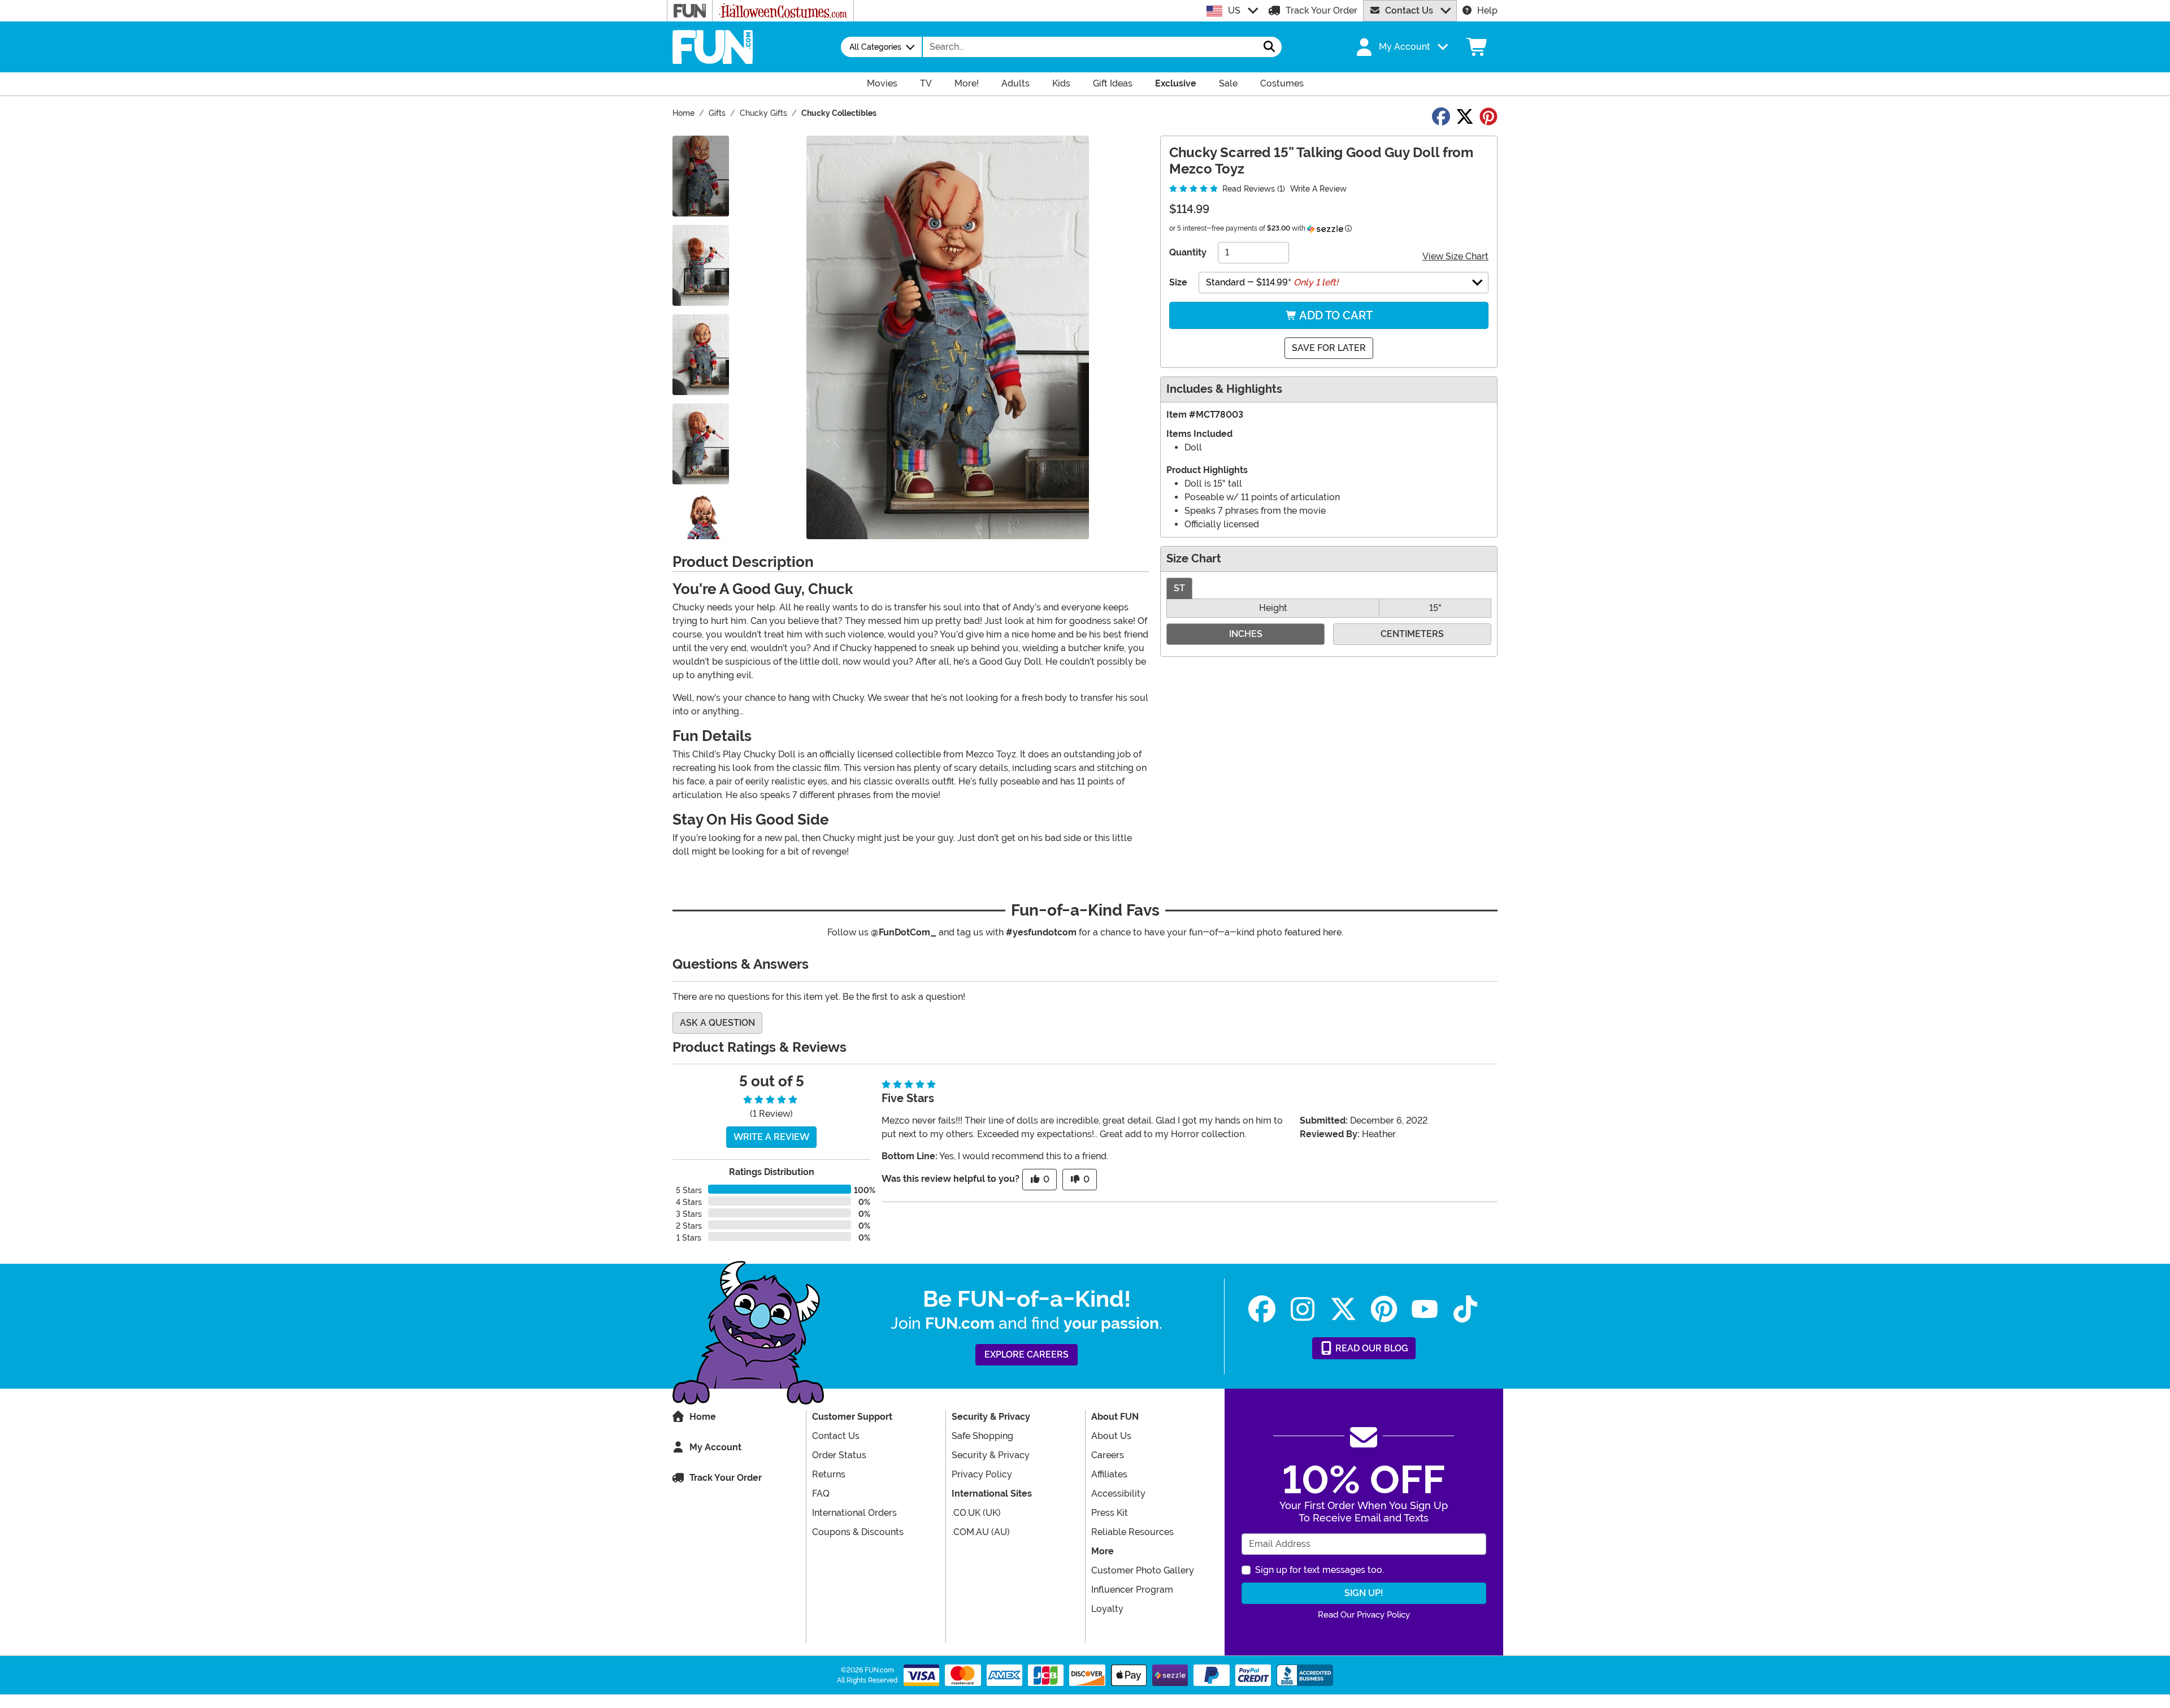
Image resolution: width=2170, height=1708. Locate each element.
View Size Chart (1455, 256)
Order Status (839, 1455)
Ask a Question (717, 1023)
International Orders (854, 1513)
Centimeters (1412, 634)
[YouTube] (1425, 1309)
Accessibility (1118, 1494)
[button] (1401, 47)
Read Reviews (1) (1253, 189)
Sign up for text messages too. (1320, 1570)
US (1234, 10)
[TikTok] (1465, 1309)
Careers (1108, 1455)
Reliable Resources (1132, 1532)
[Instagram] (1303, 1309)
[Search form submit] (1269, 47)
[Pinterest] (1384, 1309)
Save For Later (1329, 348)
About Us (1111, 1436)
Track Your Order (1321, 10)
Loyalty (1107, 1609)
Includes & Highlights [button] (1224, 389)
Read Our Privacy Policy (1364, 1615)
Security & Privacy (991, 1455)
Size (1178, 282)
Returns (829, 1474)
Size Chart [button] (1194, 559)
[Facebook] (1262, 1309)
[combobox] (1090, 47)
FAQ (821, 1494)
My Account (715, 1447)
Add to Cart (1335, 315)
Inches (1246, 634)
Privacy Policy (982, 1474)
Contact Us (1409, 10)
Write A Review (1318, 189)
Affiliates (1109, 1474)
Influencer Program (1132, 1590)
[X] (1343, 1309)
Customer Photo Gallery (1143, 1570)
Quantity (1188, 252)
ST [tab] (1179, 588)
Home (703, 1417)
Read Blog (1371, 1348)
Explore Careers (1027, 1354)
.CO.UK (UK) (976, 1513)
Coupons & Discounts (858, 1532)
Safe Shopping (982, 1436)
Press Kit (1110, 1513)
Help (1487, 10)
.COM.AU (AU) (981, 1532)
